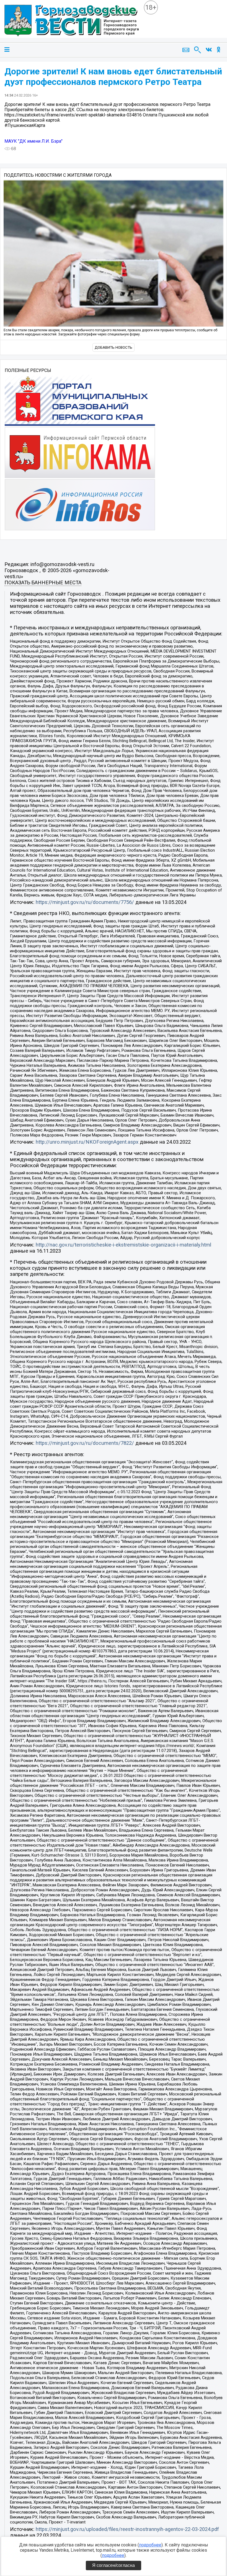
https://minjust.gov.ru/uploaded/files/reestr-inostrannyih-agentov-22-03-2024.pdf (127, 2529)
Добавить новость (114, 347)
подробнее (150, 2545)
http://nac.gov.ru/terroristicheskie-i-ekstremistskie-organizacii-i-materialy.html (123, 1245)
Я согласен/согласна (114, 2565)
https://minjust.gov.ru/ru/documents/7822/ (85, 1443)
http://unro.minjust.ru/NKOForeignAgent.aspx (87, 1142)
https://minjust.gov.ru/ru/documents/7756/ (85, 902)
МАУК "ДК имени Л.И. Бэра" (33, 141)
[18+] (72, 21)
